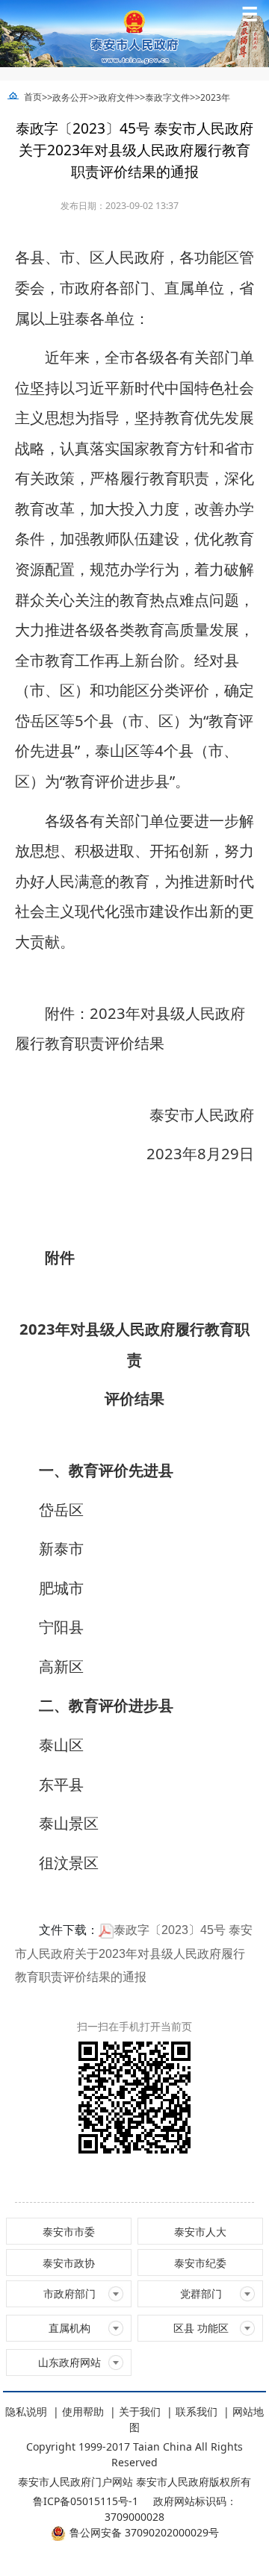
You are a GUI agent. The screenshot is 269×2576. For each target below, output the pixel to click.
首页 (33, 97)
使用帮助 (83, 2411)
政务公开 (70, 97)
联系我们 (197, 2411)
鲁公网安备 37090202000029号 (144, 2532)
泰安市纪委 (200, 2263)
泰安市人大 (200, 2232)
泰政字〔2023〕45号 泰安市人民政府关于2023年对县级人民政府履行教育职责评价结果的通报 (134, 1953)
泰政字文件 (167, 97)
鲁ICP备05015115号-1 (86, 2501)
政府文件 (117, 97)
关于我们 (140, 2411)
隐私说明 (26, 2411)
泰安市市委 (69, 2232)
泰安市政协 (69, 2263)
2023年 (215, 97)
